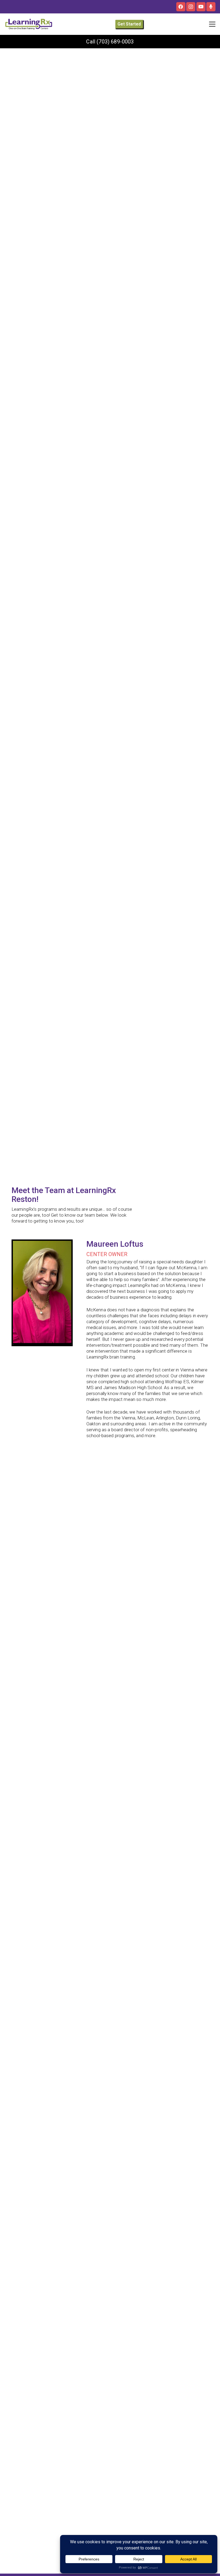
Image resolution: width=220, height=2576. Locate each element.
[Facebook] (181, 7)
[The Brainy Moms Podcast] (211, 7)
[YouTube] (201, 7)
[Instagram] (191, 7)
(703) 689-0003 (115, 42)
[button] (212, 24)
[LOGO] (29, 24)
